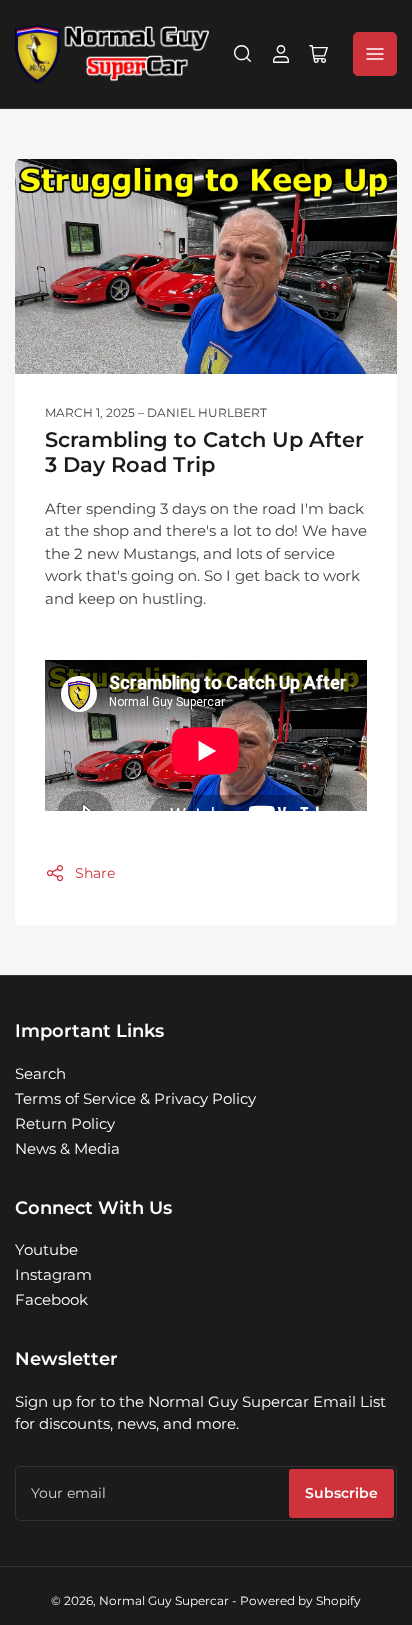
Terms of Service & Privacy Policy (135, 1098)
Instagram (53, 1274)
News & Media (67, 1148)
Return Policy (65, 1123)
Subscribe (341, 1493)
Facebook (51, 1299)
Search (40, 1073)
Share (95, 873)
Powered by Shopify (300, 1600)
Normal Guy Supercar (164, 1600)
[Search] (243, 54)
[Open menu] (375, 54)
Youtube (46, 1249)
